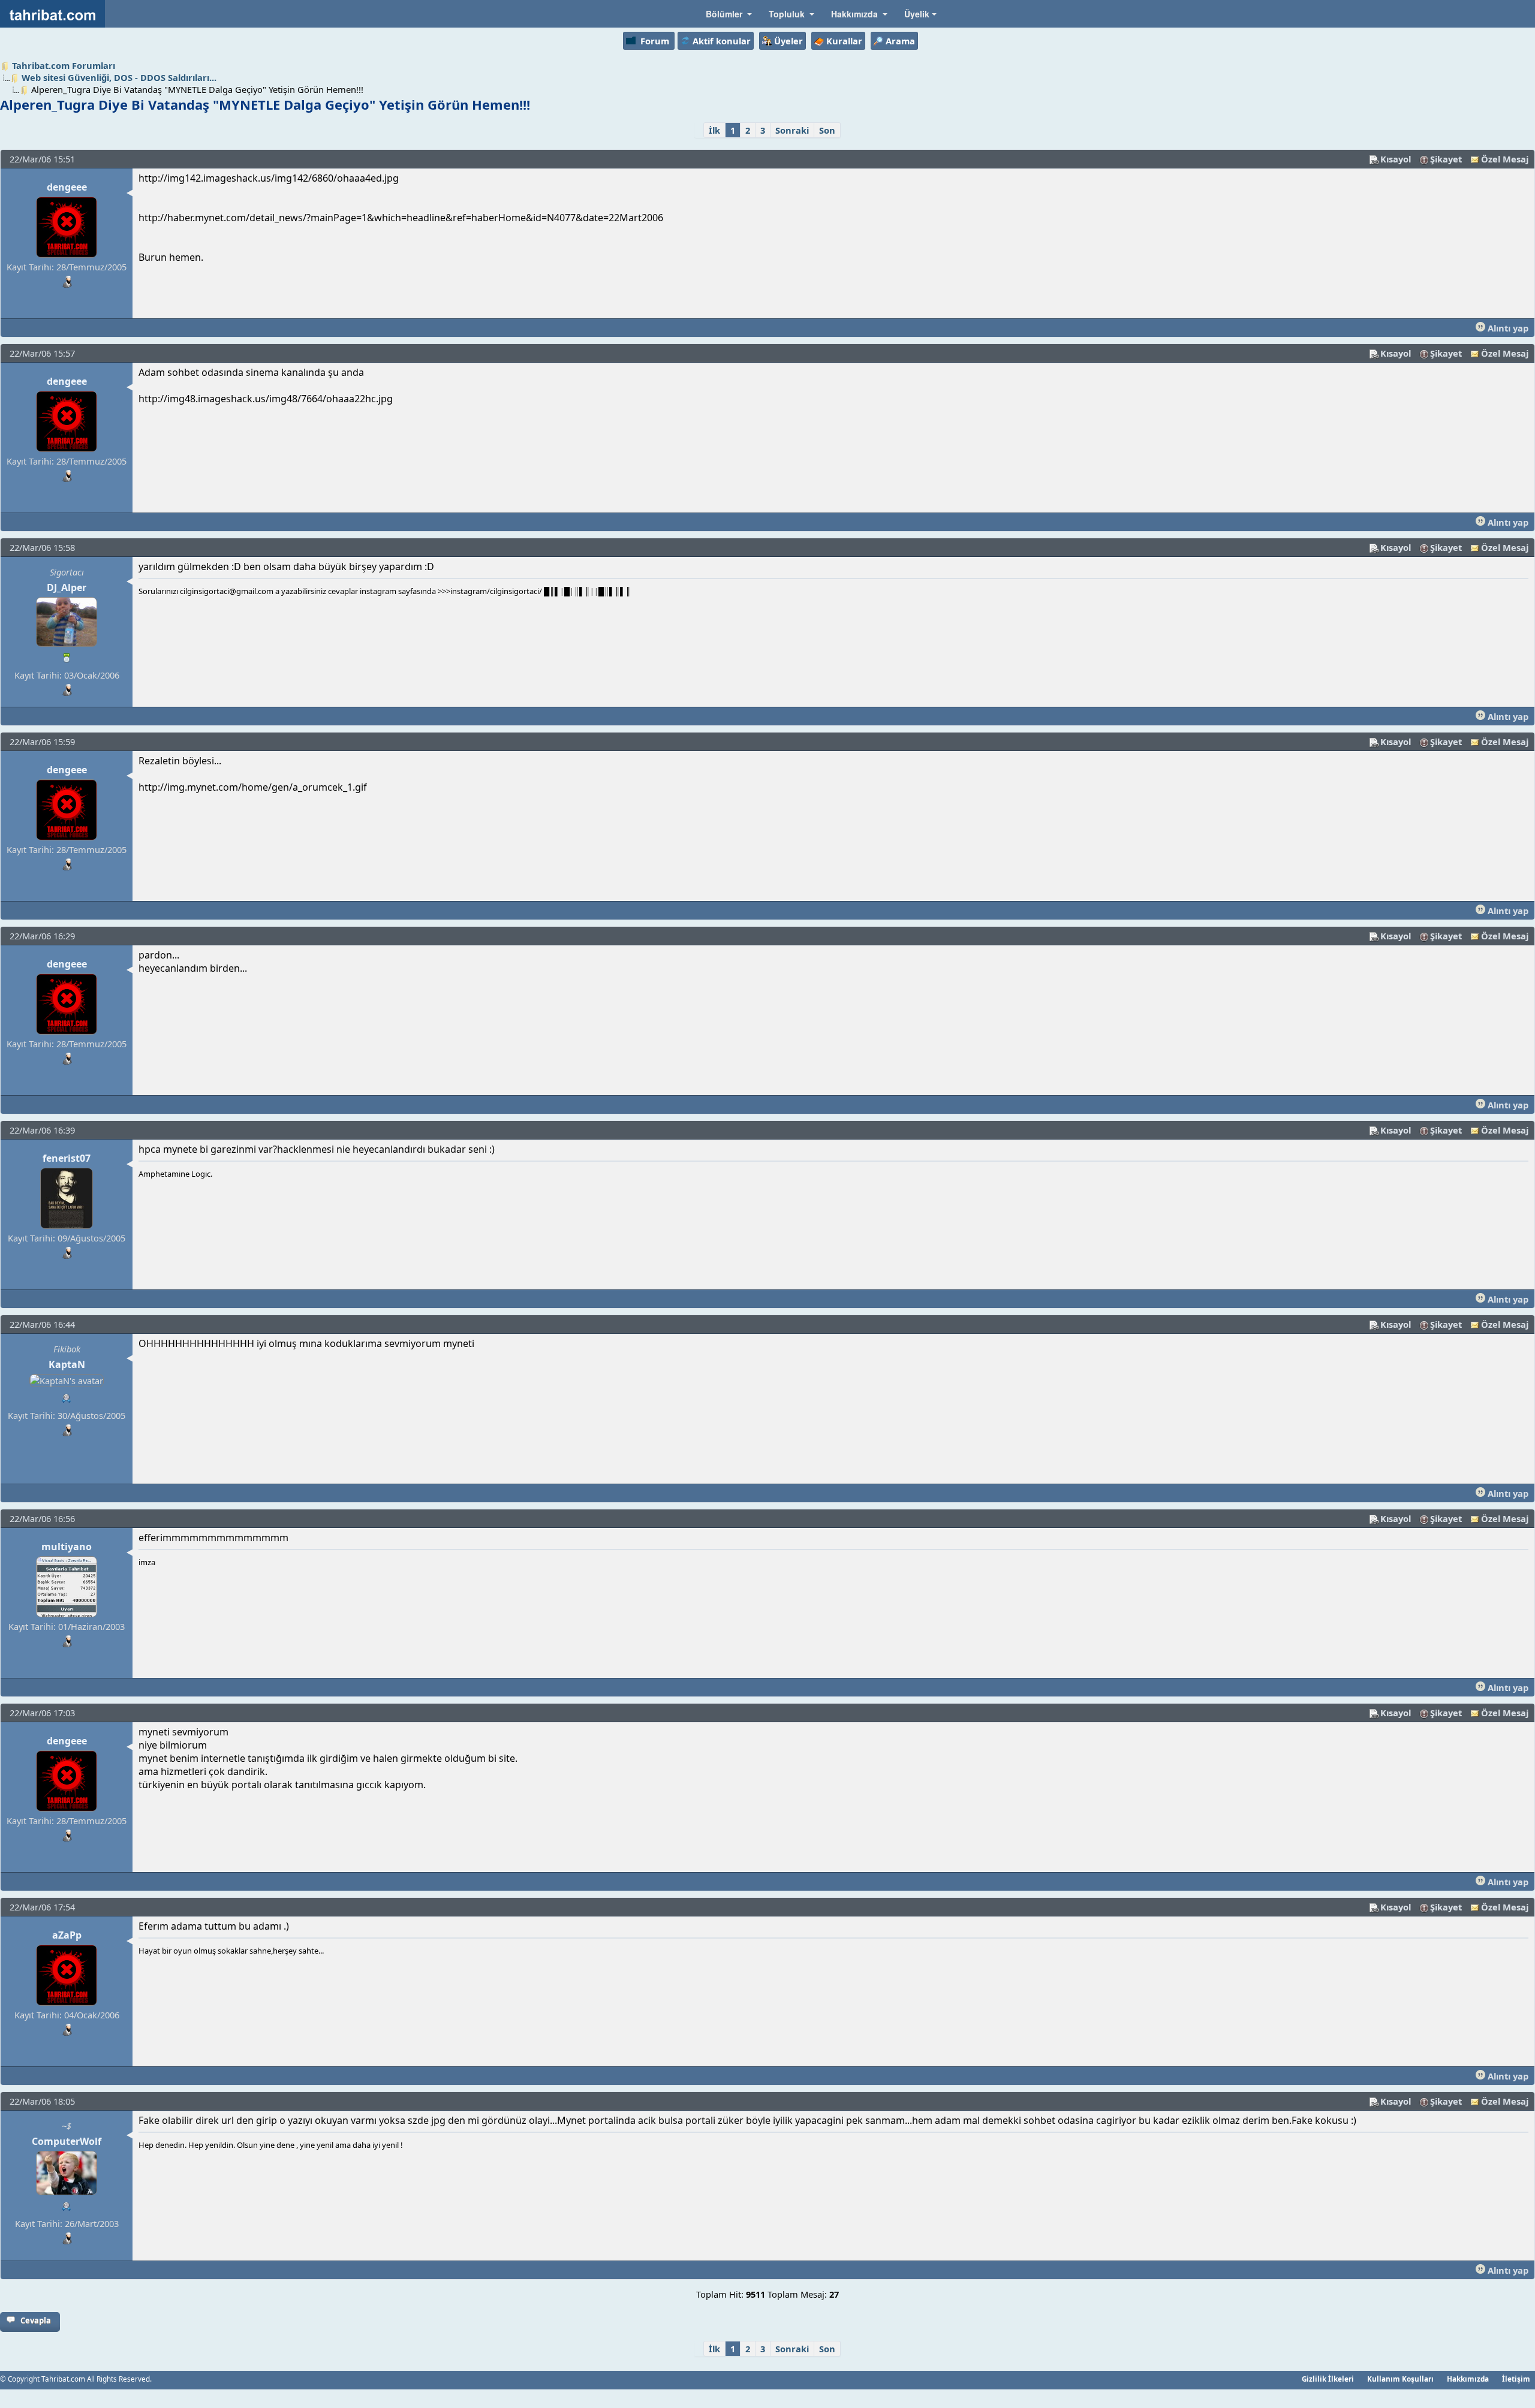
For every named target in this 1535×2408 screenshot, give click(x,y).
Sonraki (792, 130)
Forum (655, 41)
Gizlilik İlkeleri (1328, 2379)
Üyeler (788, 41)
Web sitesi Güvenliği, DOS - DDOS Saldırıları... (119, 77)
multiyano (67, 1547)
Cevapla (36, 2320)
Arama (900, 41)
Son (827, 130)
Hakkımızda (1468, 2379)
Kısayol (1396, 159)
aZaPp (67, 1935)
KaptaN (67, 1364)
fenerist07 (67, 1158)
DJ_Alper (67, 587)
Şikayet (1446, 159)
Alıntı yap (1507, 328)
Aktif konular (722, 41)
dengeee (67, 187)
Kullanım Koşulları (1400, 2379)
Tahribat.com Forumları (64, 65)
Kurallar (844, 41)
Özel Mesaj (1505, 159)
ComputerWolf (67, 2141)
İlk (714, 130)
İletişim (1516, 2379)
